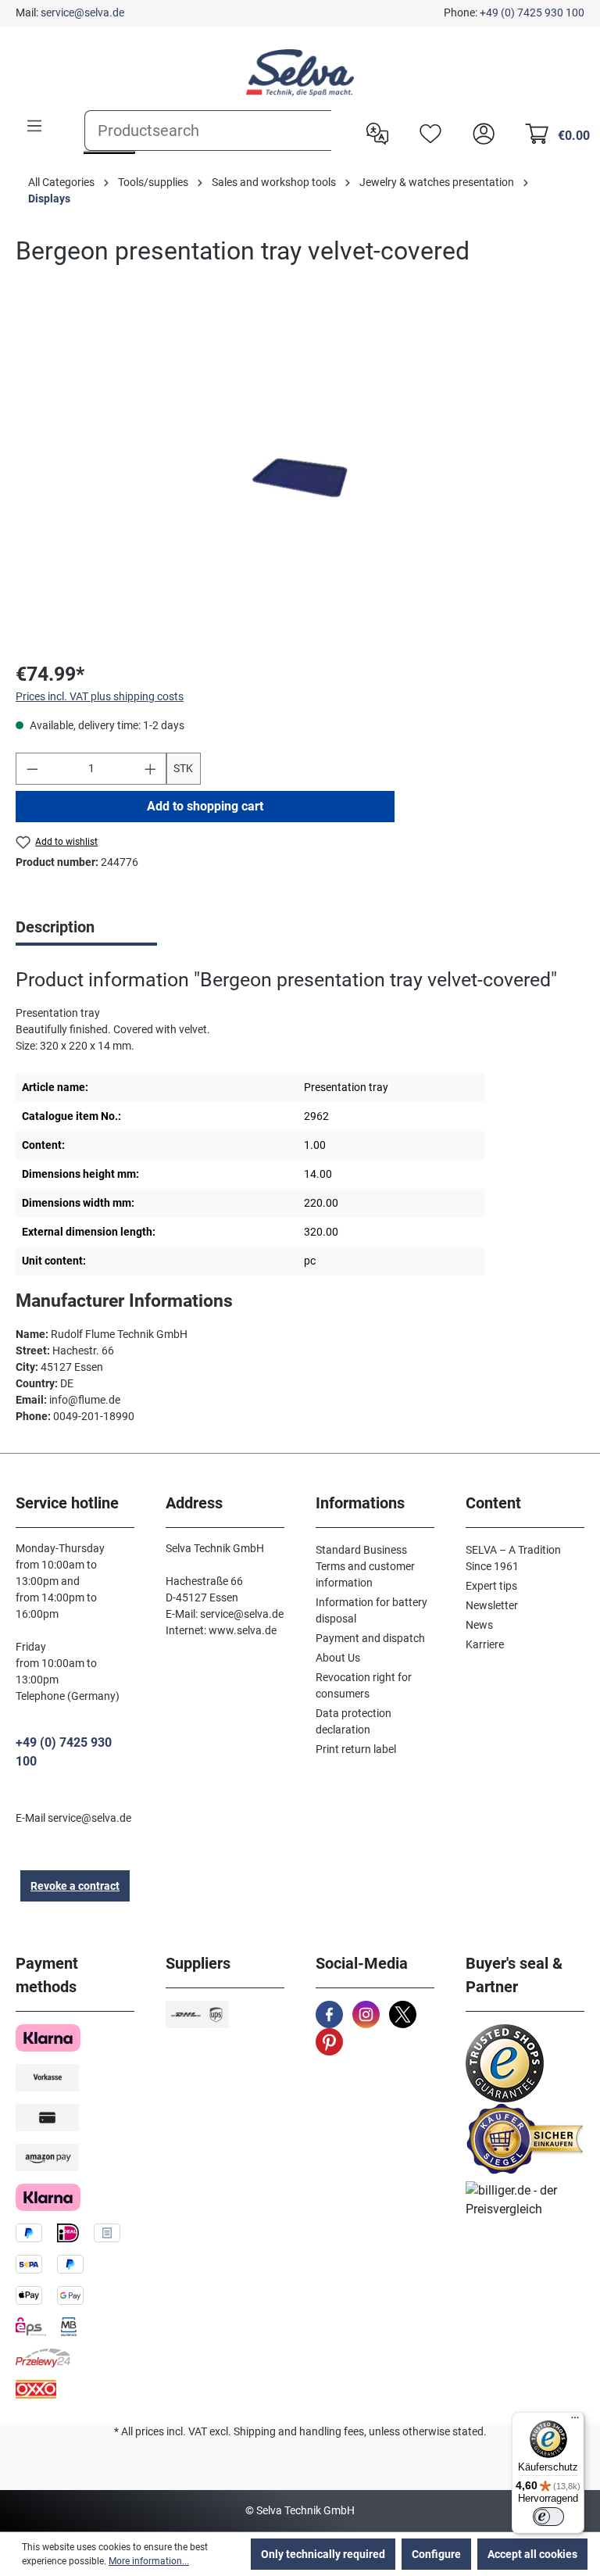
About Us (338, 1658)
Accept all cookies (532, 2554)
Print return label (356, 1749)
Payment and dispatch (370, 1638)
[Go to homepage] (300, 73)
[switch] (548, 2517)
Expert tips (491, 1586)
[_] (300, 478)
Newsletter (492, 1605)
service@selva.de (82, 13)
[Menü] (575, 2421)
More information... (149, 2561)
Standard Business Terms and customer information (365, 1566)
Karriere (485, 1644)
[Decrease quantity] (32, 769)
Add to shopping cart (205, 806)
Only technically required (323, 2554)
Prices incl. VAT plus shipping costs (100, 696)
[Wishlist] (427, 132)
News (479, 1625)
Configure (436, 2554)
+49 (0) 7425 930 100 (532, 13)
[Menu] (34, 126)
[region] (300, 478)
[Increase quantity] (151, 769)
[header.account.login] (480, 132)
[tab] (86, 928)
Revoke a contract (75, 1886)
